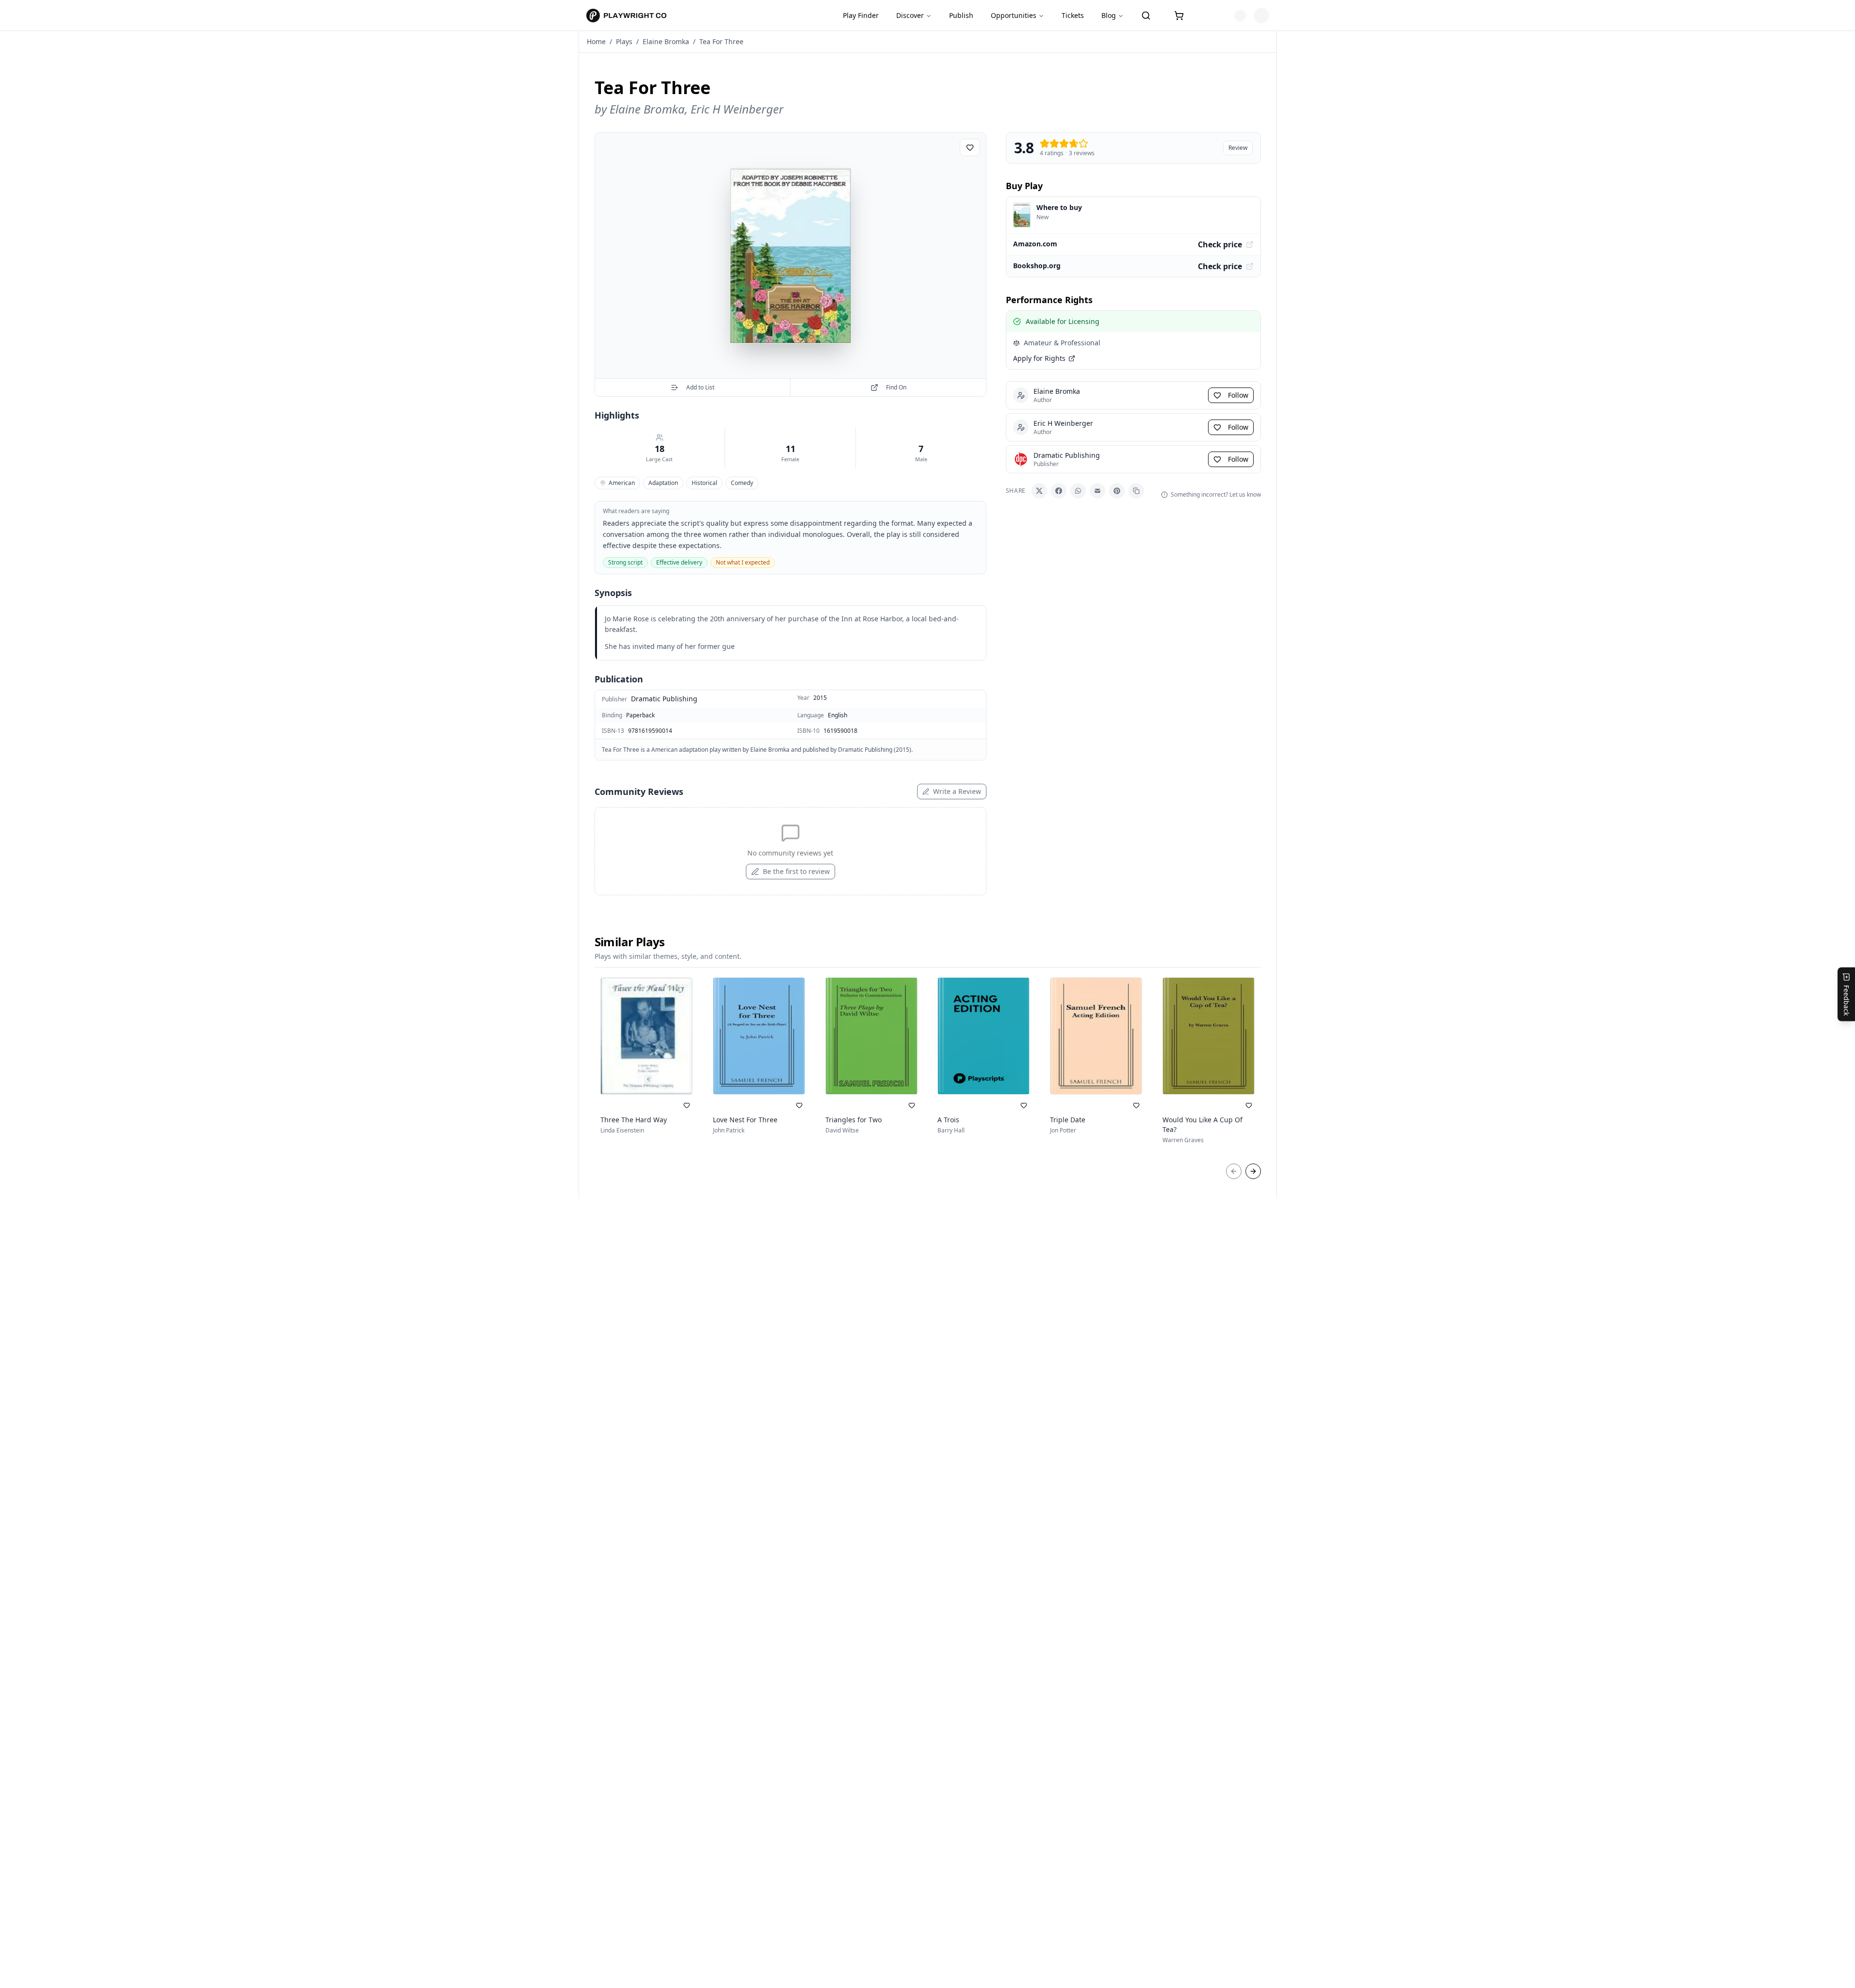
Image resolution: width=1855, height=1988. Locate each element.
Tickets (1073, 15)
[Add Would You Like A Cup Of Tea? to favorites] (1249, 1105)
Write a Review (957, 791)
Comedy (742, 483)
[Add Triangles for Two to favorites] (912, 1105)
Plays (624, 41)
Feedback (1847, 1000)
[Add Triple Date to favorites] (1136, 1105)
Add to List (700, 387)
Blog (1109, 15)
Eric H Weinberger (737, 109)
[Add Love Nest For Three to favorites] (799, 1105)
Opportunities (1014, 15)
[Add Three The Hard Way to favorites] (687, 1105)
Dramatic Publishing (664, 699)
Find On (896, 387)
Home (596, 41)
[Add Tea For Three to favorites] (970, 147)
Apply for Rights (1039, 358)
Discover (910, 15)
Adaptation (663, 483)
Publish (961, 15)
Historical (704, 483)
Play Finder (861, 15)
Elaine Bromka (666, 41)
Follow (1238, 395)
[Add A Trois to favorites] (1024, 1105)
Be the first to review (796, 871)
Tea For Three (721, 41)
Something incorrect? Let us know (1216, 495)
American (622, 483)
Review (1238, 148)
